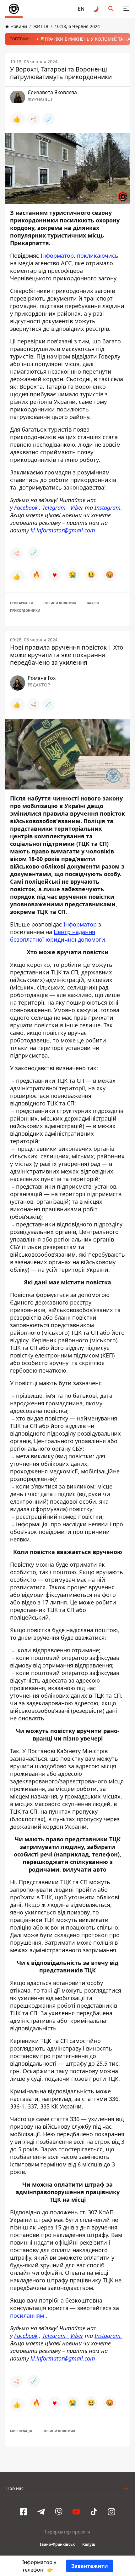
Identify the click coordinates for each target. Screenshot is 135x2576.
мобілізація (21, 2431)
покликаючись (98, 255)
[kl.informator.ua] (14, 9)
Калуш (89, 2544)
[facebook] (24, 2512)
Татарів (93, 603)
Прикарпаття (22, 603)
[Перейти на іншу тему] (96, 9)
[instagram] (111, 2512)
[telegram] (41, 2512)
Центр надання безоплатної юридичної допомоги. (59, 936)
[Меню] (126, 9)
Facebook (26, 508)
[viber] (59, 2512)
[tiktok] (94, 2512)
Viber (77, 508)
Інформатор (57, 255)
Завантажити (90, 2566)
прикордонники (25, 611)
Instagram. (108, 508)
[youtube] (76, 2512)
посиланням (28, 2315)
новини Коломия (60, 603)
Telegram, (56, 508)
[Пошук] (111, 9)
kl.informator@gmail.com (63, 530)
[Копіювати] (49, 119)
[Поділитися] (34, 119)
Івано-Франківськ (57, 2544)
